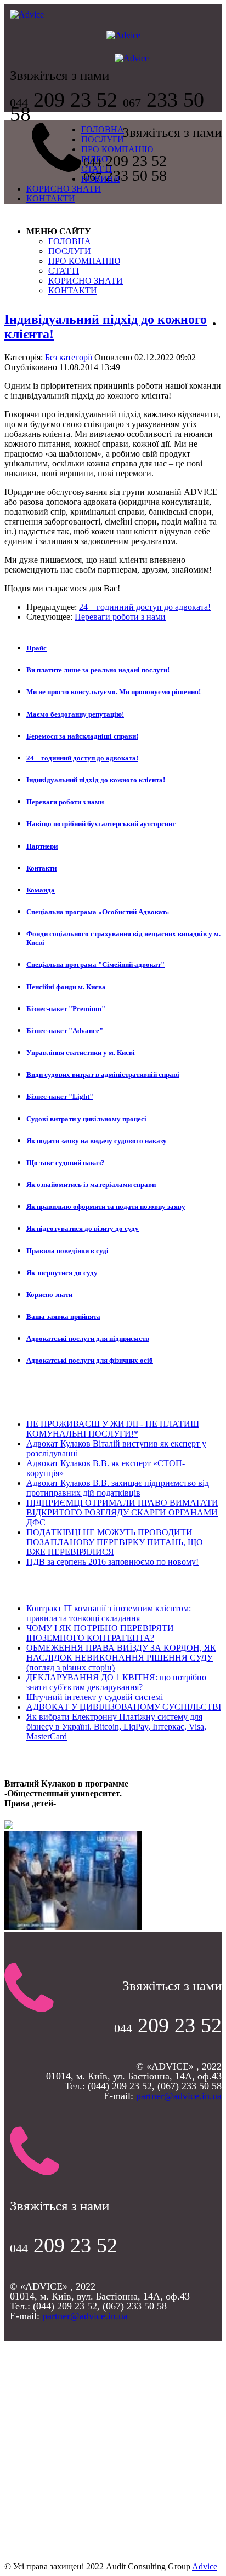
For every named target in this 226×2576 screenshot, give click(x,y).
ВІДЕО (95, 159)
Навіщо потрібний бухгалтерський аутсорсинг (101, 824)
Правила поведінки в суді (67, 1251)
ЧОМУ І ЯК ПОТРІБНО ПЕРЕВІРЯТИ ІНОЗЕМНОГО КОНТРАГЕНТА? (100, 1633)
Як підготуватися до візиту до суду (83, 1228)
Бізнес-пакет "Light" (60, 1096)
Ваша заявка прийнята (63, 1316)
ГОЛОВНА (103, 129)
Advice (205, 2566)
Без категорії (69, 357)
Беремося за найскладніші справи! (82, 736)
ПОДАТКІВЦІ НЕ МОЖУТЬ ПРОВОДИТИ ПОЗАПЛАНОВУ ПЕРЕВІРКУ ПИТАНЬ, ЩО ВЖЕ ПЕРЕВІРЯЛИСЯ (115, 1542)
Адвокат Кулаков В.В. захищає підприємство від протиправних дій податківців (118, 1488)
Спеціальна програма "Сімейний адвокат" (95, 964)
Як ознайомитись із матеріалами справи (91, 1185)
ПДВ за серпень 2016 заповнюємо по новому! (112, 1562)
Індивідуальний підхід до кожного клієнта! (96, 780)
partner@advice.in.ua (179, 2096)
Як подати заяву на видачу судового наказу (97, 1141)
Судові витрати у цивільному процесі (86, 1119)
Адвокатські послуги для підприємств (88, 1338)
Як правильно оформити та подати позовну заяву (106, 1206)
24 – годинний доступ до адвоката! (145, 607)
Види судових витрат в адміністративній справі (103, 1074)
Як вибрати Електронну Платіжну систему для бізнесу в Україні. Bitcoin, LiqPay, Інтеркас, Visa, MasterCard (116, 1727)
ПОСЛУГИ (103, 139)
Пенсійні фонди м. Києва (66, 987)
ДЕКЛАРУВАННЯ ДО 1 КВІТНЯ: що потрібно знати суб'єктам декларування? (116, 1682)
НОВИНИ (101, 179)
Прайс (36, 648)
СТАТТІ (97, 169)
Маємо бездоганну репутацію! (75, 714)
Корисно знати (49, 1295)
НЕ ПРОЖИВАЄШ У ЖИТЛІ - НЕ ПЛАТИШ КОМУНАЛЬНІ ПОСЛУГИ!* (113, 1429)
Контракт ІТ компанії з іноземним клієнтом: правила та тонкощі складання (109, 1613)
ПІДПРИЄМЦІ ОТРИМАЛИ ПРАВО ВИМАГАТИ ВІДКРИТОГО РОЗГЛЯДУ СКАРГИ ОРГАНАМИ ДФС (122, 1512)
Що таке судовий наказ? (66, 1163)
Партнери (42, 846)
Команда (41, 890)
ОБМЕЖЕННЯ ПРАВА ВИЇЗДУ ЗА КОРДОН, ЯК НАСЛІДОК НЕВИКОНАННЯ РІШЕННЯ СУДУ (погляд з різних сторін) (121, 1658)
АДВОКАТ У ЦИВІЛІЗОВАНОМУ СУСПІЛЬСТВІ (124, 1707)
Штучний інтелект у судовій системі (95, 1697)
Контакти (41, 868)
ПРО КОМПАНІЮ (117, 149)
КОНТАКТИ (51, 198)
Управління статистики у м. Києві (81, 1053)
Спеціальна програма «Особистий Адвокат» (98, 912)
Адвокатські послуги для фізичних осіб (90, 1360)
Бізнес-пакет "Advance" (65, 1031)
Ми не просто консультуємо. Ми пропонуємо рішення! (114, 692)
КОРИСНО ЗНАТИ (64, 189)
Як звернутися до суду (62, 1273)
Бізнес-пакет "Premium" (66, 1009)
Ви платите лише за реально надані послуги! (98, 670)
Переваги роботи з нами (120, 617)
